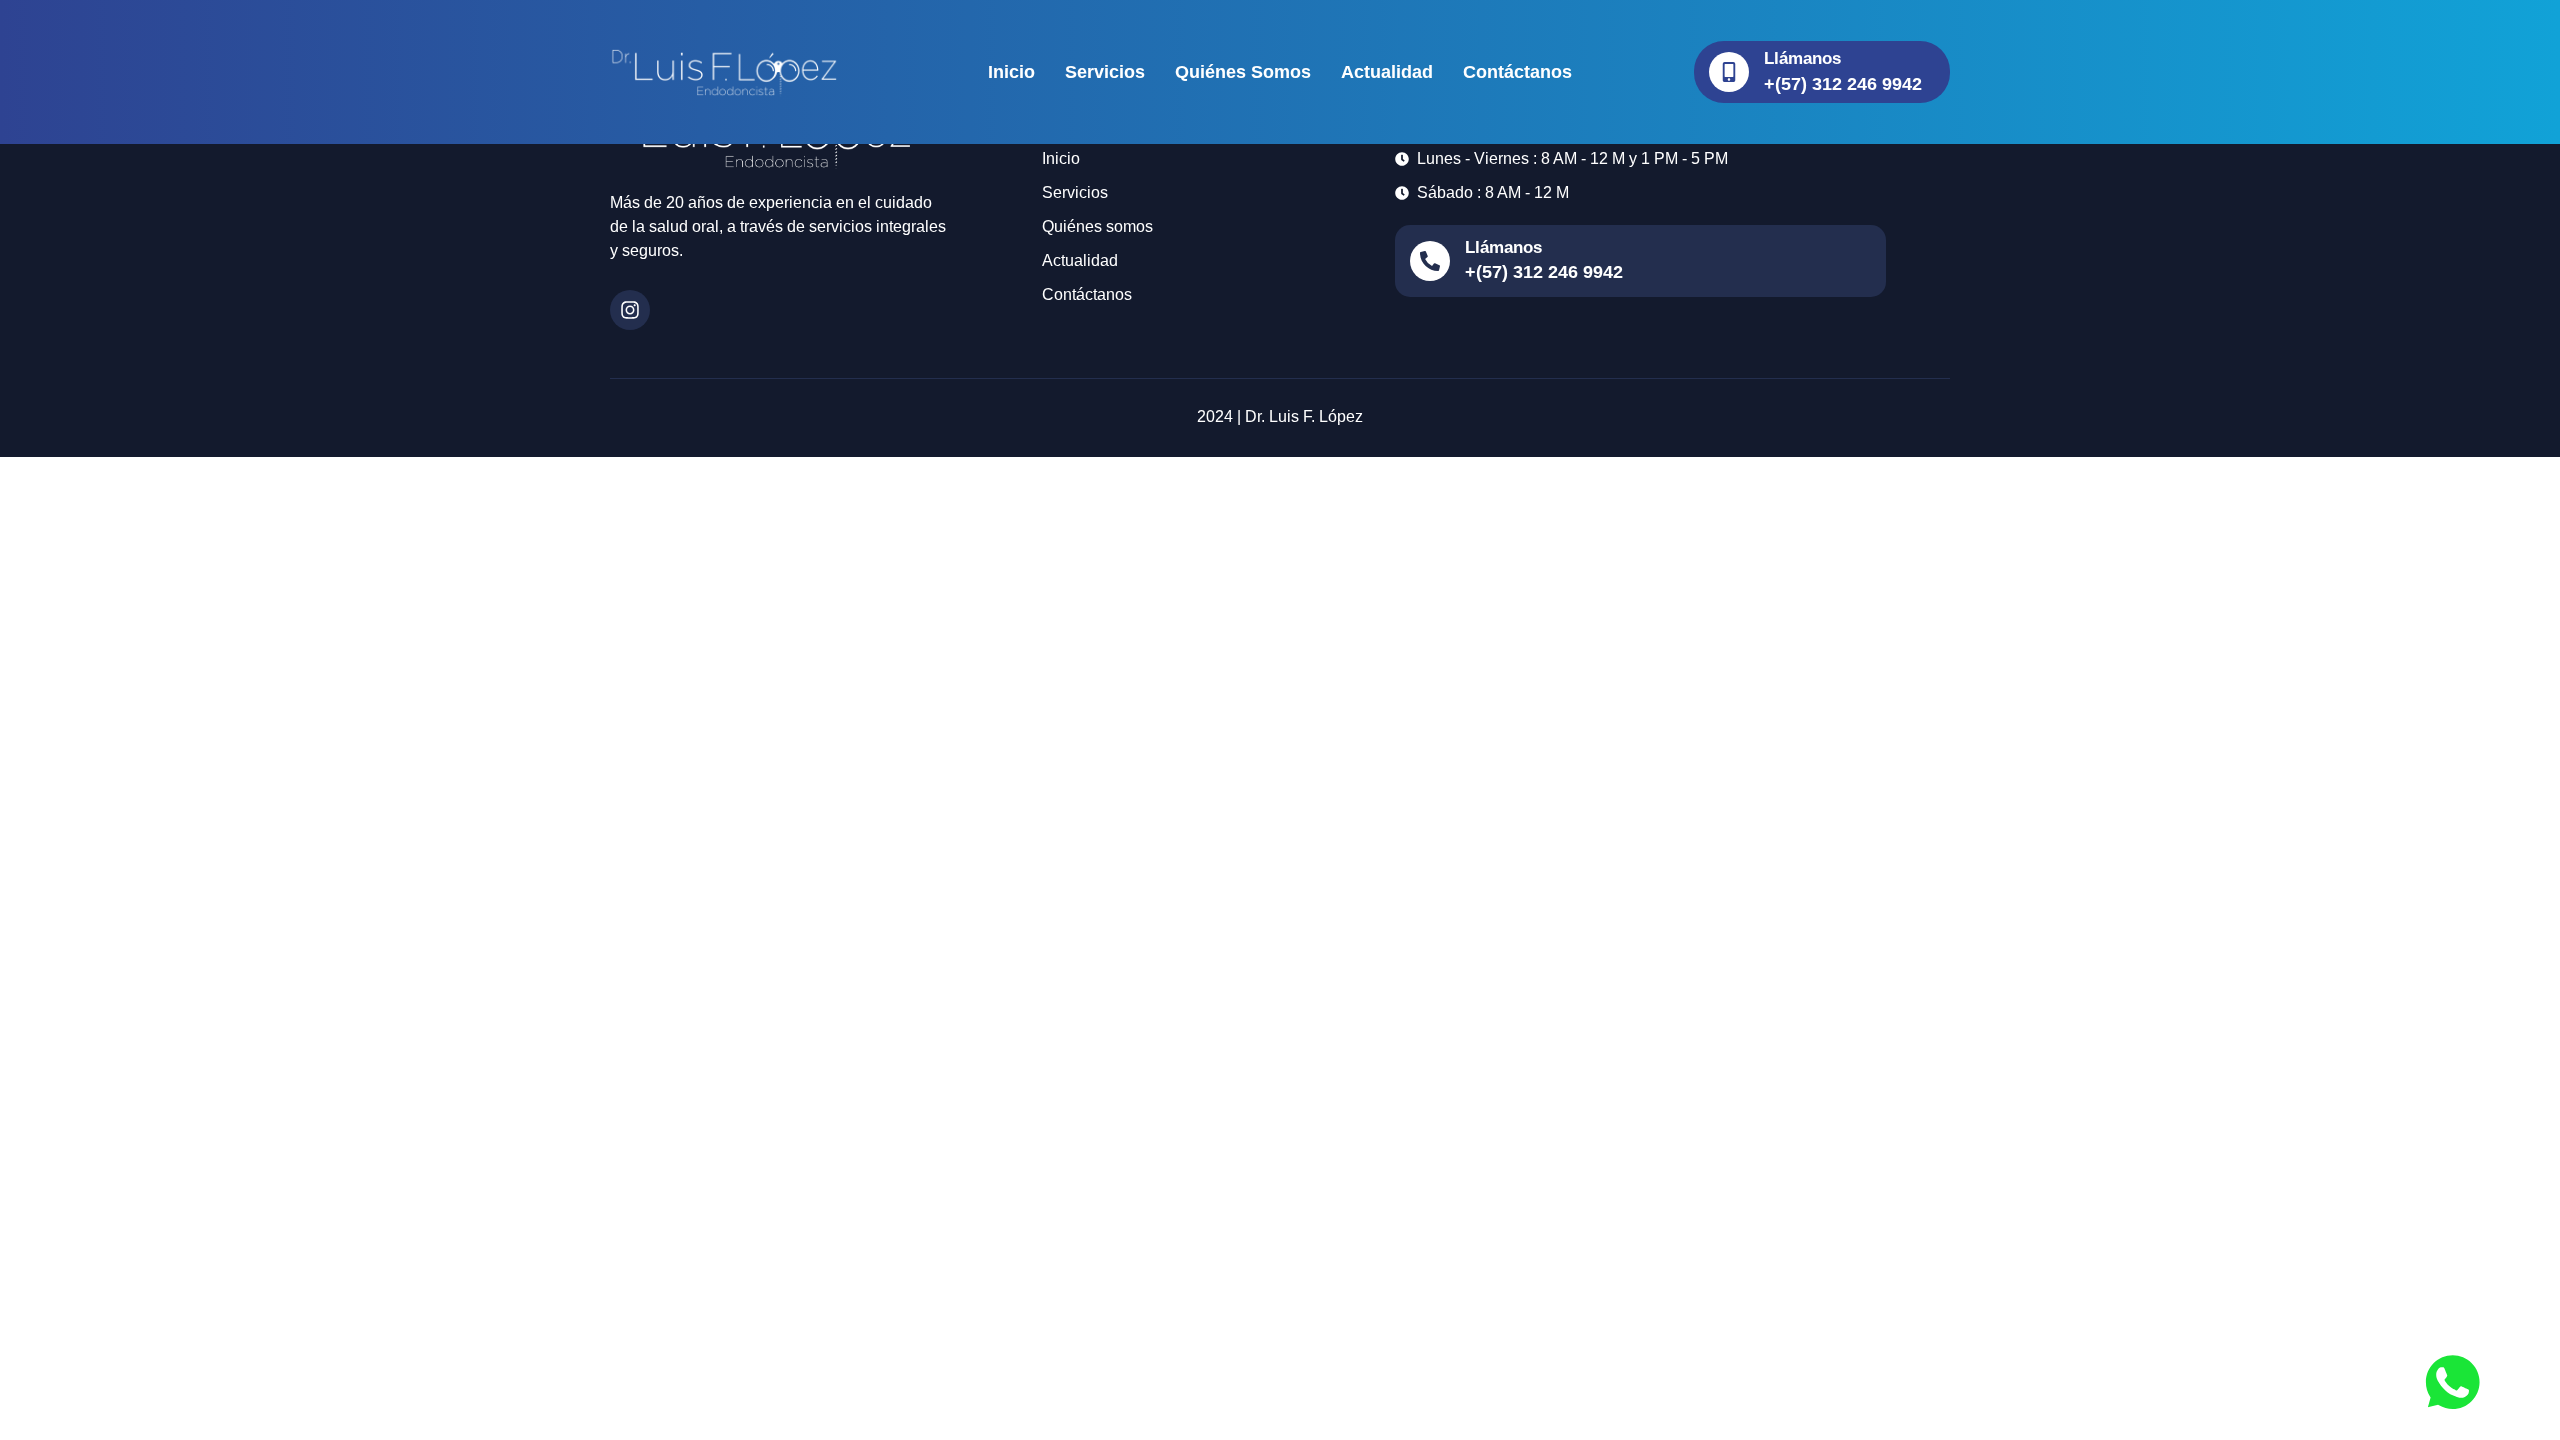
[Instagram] (630, 310)
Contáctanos (1517, 71)
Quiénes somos (1243, 71)
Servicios (1105, 71)
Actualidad (1387, 71)
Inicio (1011, 71)
